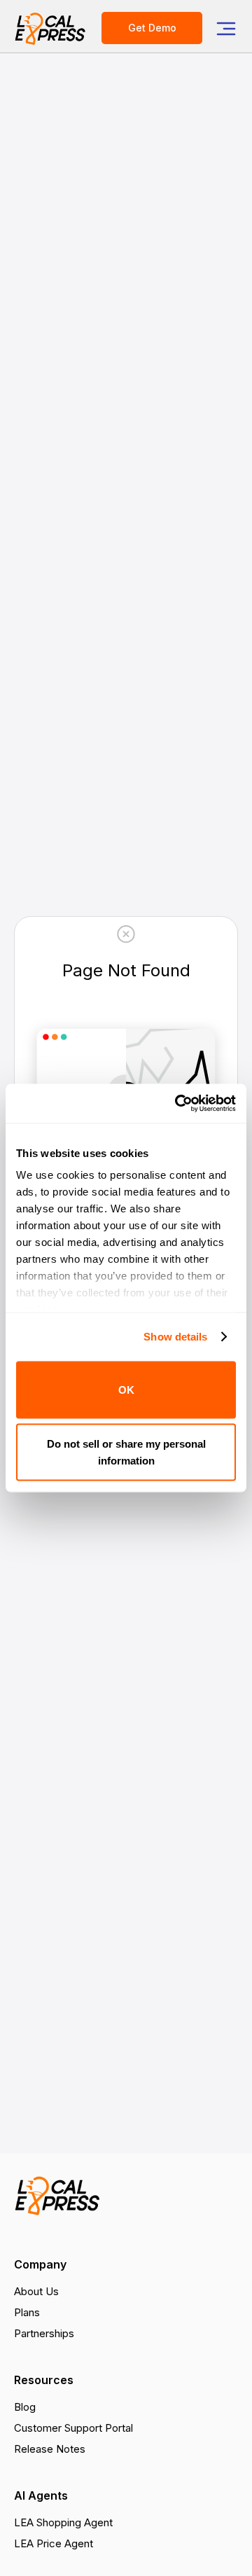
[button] (226, 28)
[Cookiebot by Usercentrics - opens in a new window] (178, 1104)
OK (126, 1389)
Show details (175, 1337)
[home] (51, 28)
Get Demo (152, 28)
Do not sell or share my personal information (126, 1452)
